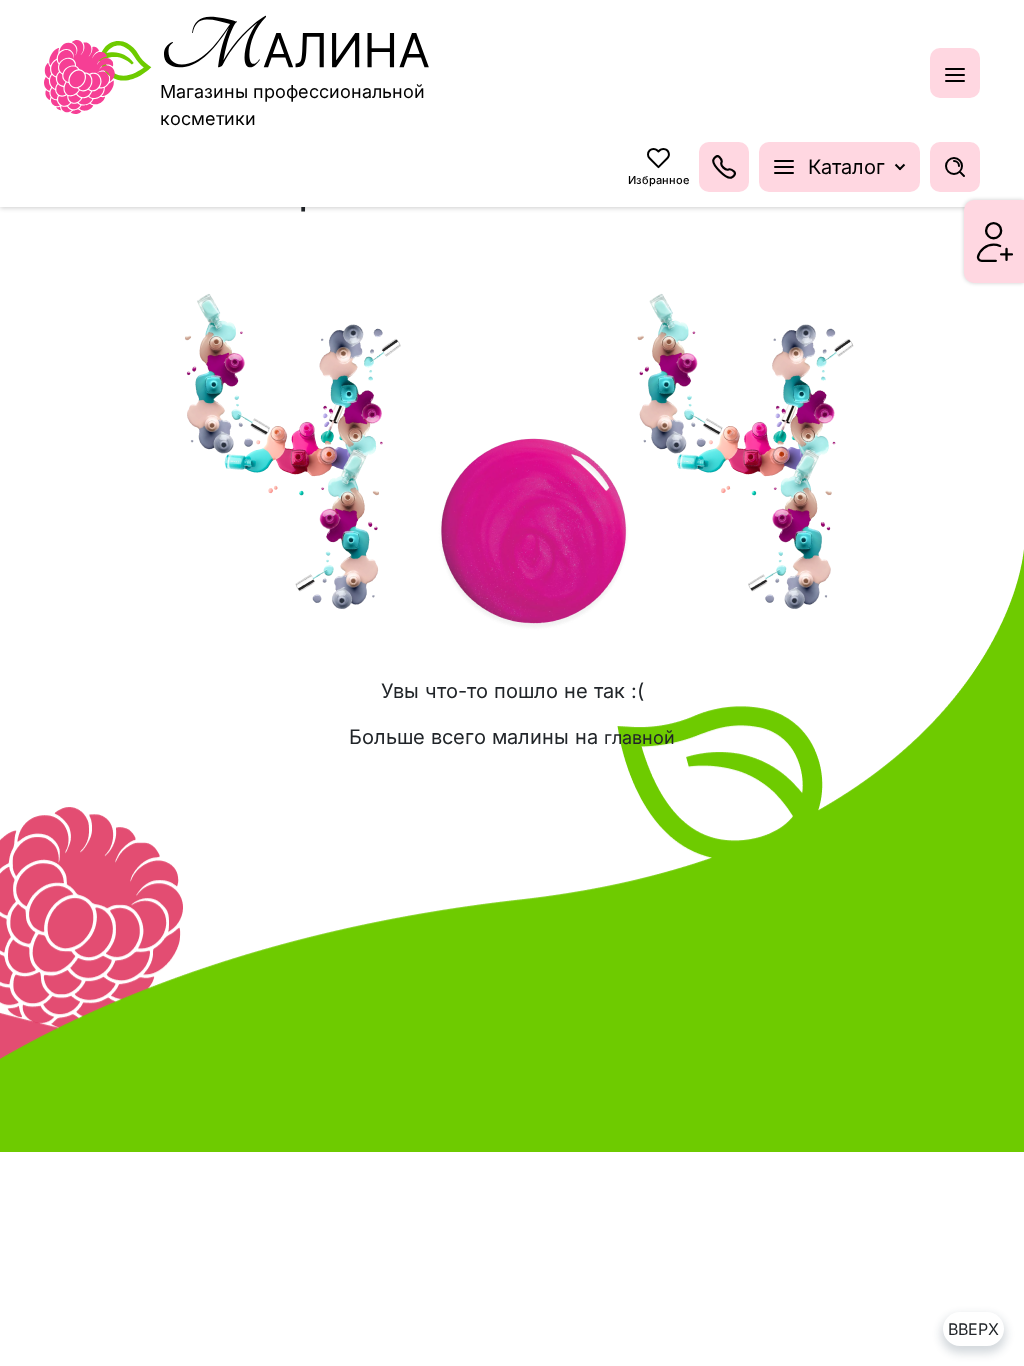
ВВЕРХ (973, 1329)
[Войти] (995, 242)
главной (639, 737)
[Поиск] (955, 167)
